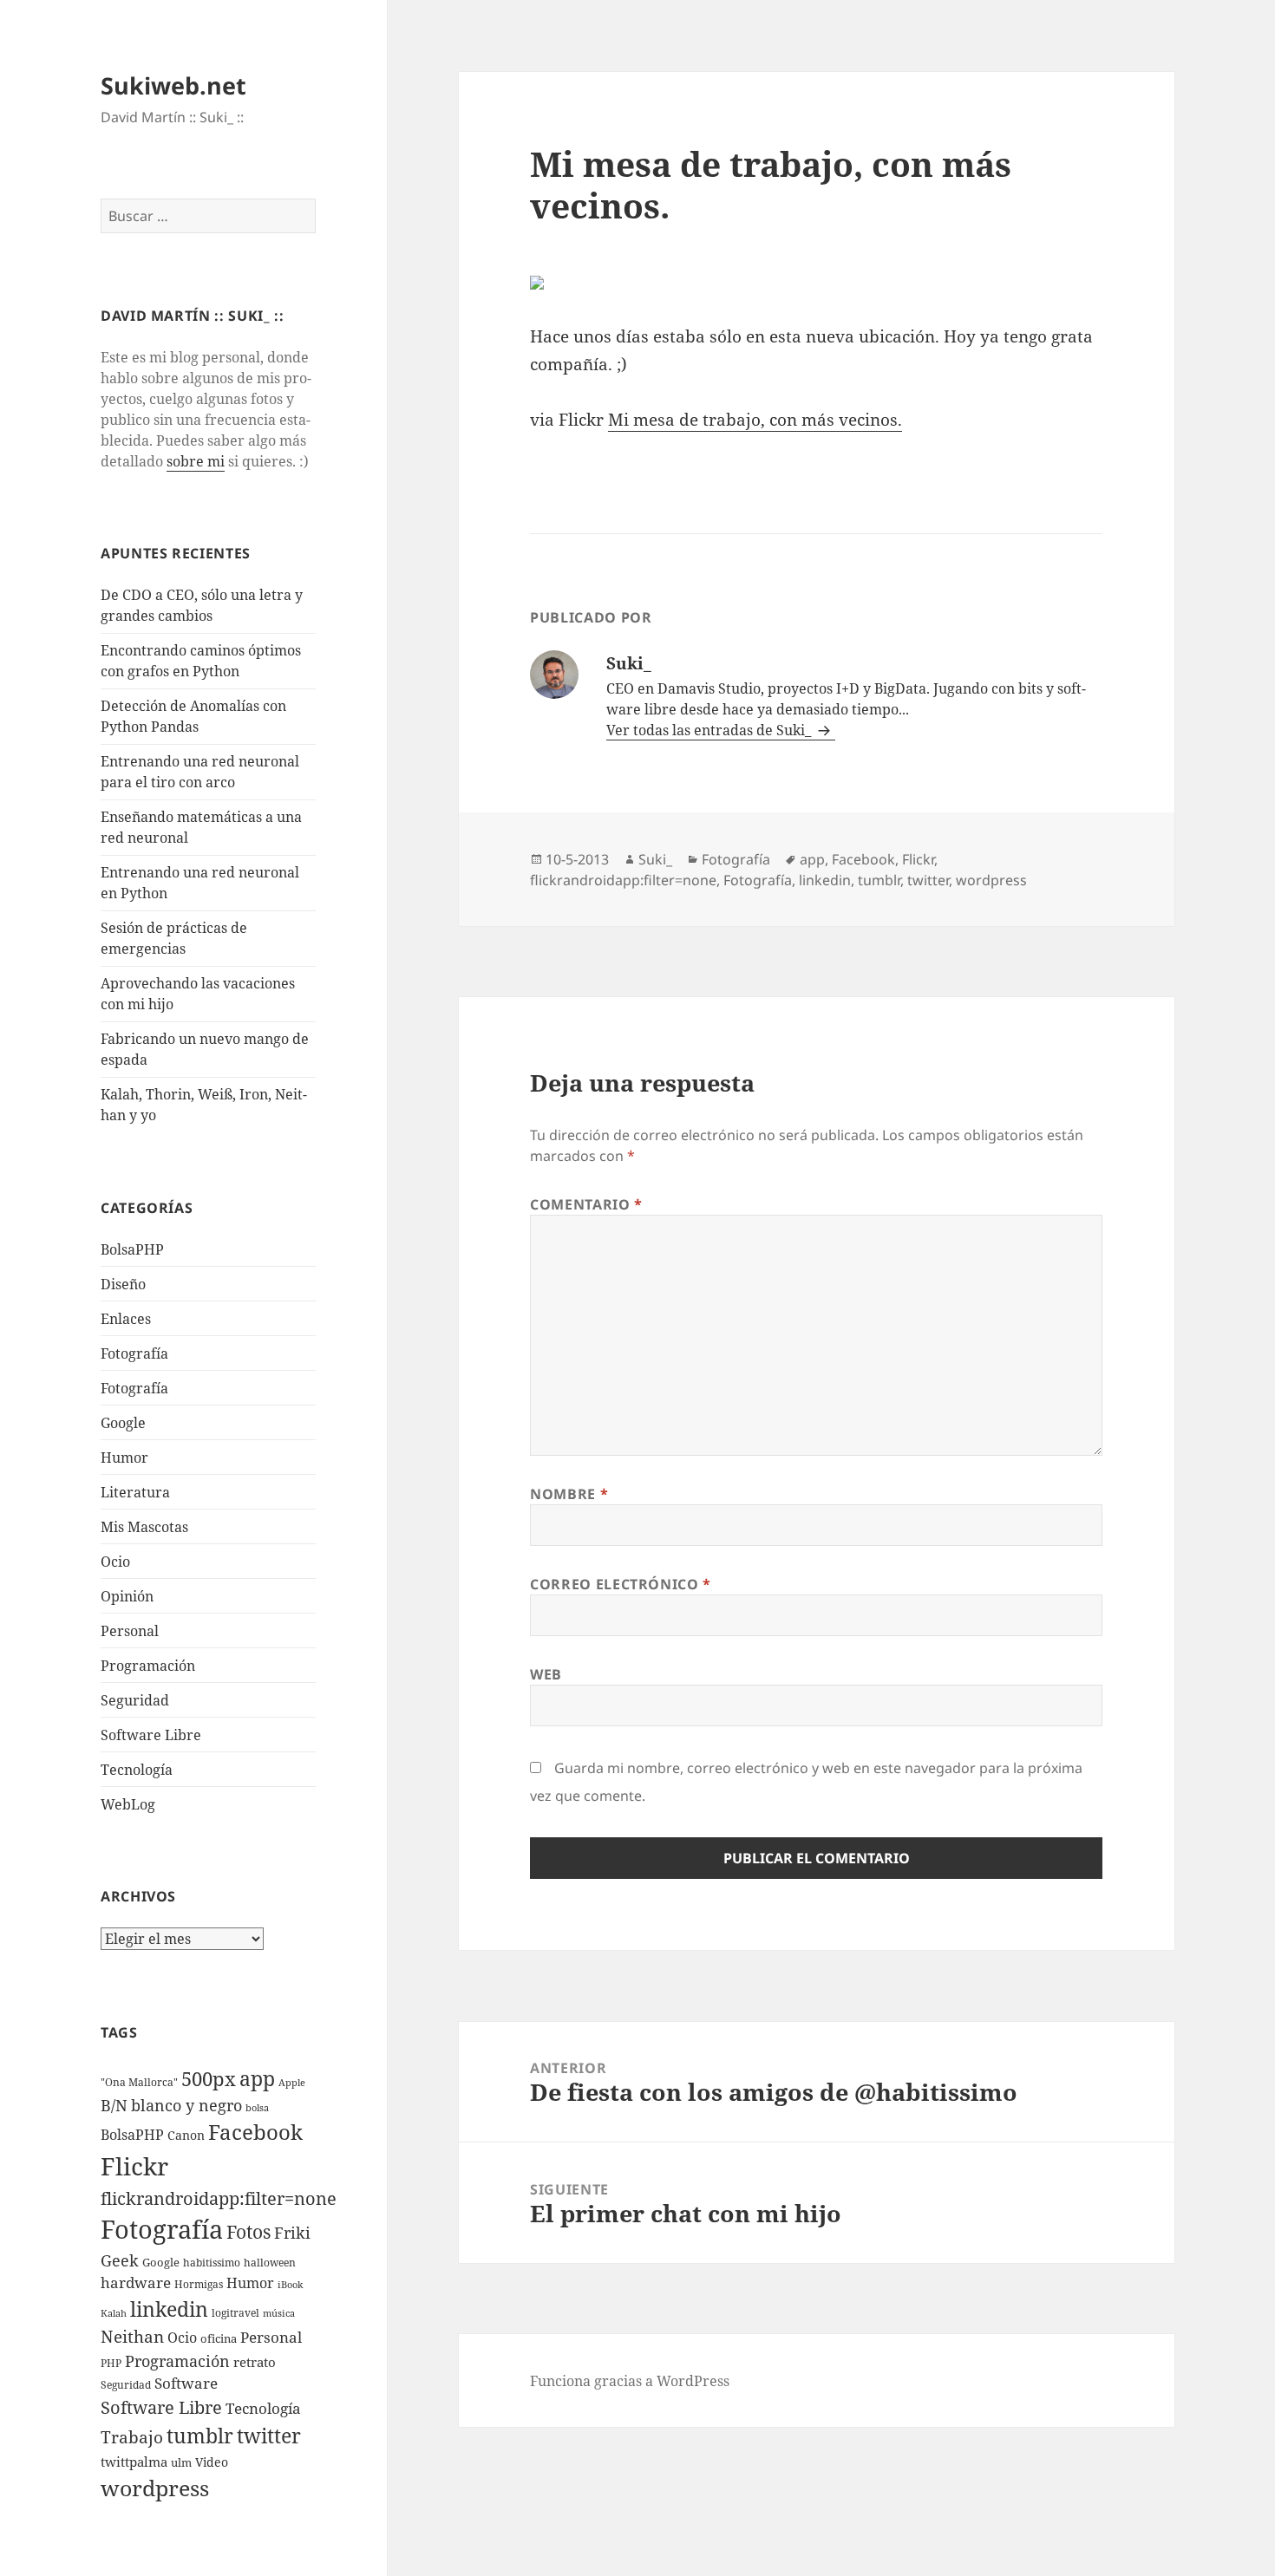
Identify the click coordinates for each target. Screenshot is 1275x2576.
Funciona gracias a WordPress (630, 2381)
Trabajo (132, 2437)
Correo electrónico (621, 1584)
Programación (148, 1666)
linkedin (169, 2309)
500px (209, 2079)
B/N (114, 2105)
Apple (292, 2083)
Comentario (586, 1204)
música (279, 2313)
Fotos (248, 2232)
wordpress (155, 2488)
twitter (269, 2436)
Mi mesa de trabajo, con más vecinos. (755, 420)
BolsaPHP (132, 1249)
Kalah (114, 2313)
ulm (181, 2462)
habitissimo (212, 2263)
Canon (186, 2135)
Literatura (135, 1492)
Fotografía (134, 1388)
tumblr (200, 2436)
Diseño (123, 1284)
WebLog (128, 1804)
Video (212, 2462)
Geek (120, 2260)
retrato (255, 2362)
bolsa (257, 2108)
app (257, 2078)
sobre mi (196, 461)
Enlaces (126, 1319)
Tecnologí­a (137, 1770)
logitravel (235, 2313)
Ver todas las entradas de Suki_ (710, 730)
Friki (292, 2233)
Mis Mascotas (144, 1527)
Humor (124, 1458)
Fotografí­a (134, 1353)
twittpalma (134, 2462)
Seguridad (135, 1700)
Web (546, 1674)
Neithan (132, 2337)
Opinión (127, 1596)
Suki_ (655, 859)
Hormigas (199, 2284)
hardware (136, 2283)
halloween (270, 2263)
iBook (290, 2285)
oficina (219, 2338)
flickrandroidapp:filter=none (219, 2198)
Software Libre (151, 1735)
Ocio (115, 1562)
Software (186, 2383)
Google (123, 1423)
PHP (111, 2363)
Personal (130, 1631)
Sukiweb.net (173, 85)
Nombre (569, 1494)
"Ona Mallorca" (139, 2082)
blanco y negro (186, 2105)
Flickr (134, 2166)
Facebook (255, 2132)
